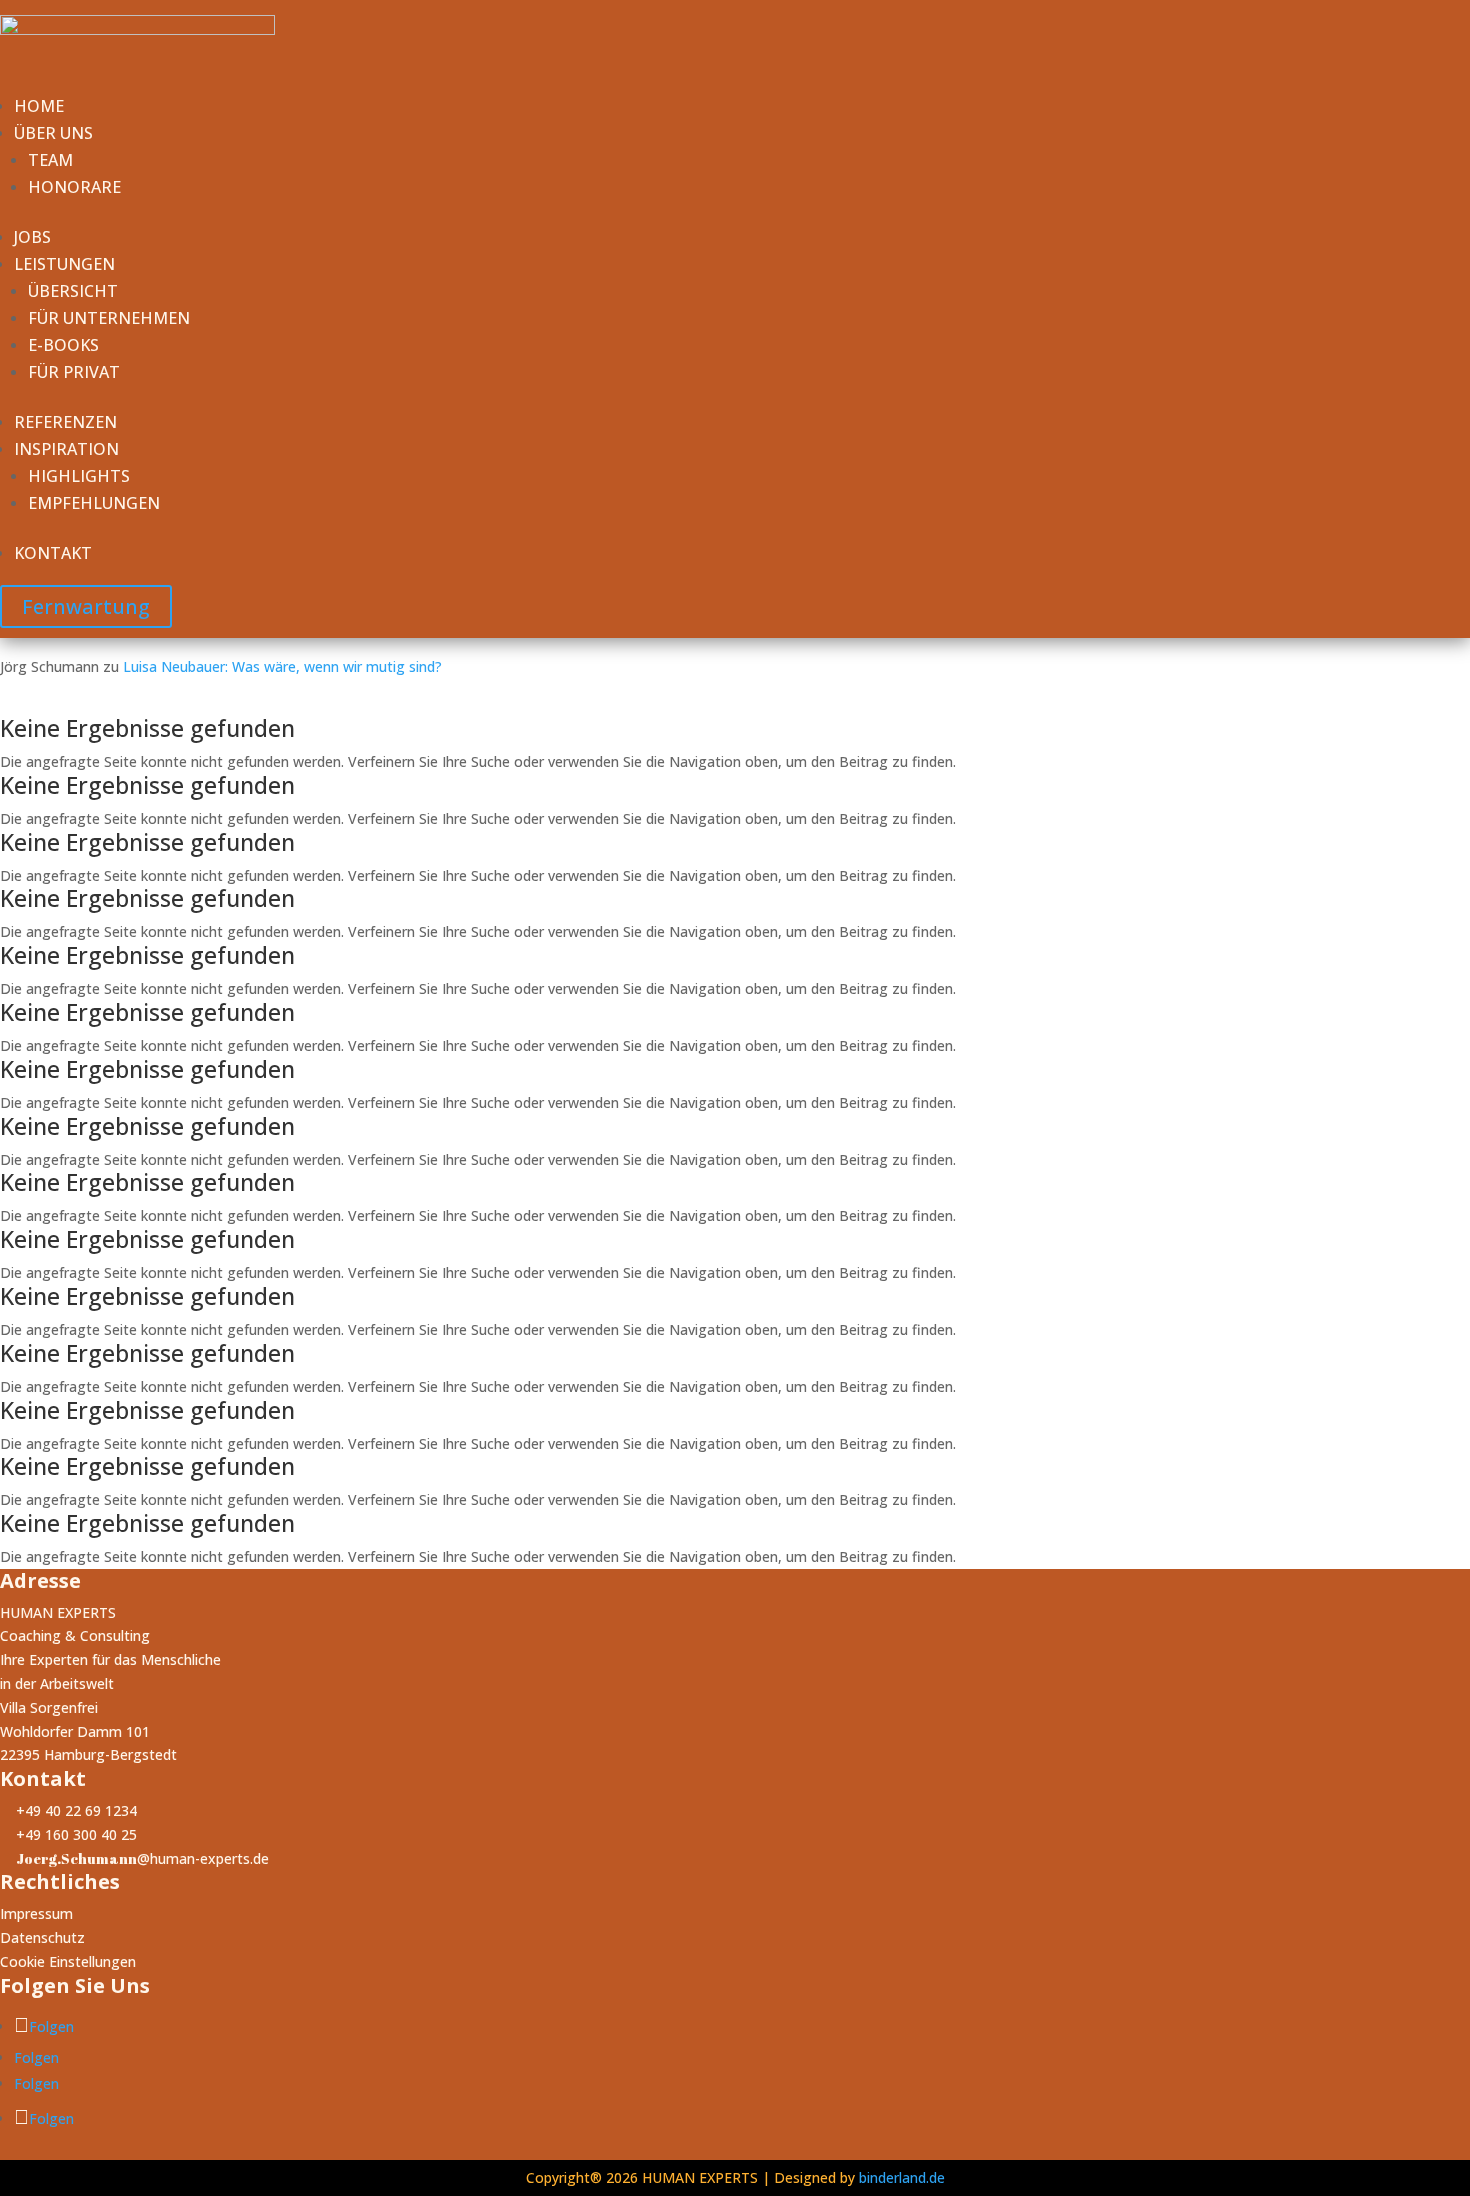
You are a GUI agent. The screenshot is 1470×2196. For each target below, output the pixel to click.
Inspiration (66, 449)
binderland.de (902, 2177)
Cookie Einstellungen (68, 1961)
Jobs (32, 237)
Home (39, 106)
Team (50, 160)
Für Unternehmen (109, 318)
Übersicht (73, 291)
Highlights (79, 476)
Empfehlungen (94, 503)
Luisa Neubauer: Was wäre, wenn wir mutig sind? (282, 666)
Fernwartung (86, 606)
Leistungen (64, 264)
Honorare (74, 187)
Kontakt (53, 553)
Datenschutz (42, 1937)
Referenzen (65, 422)
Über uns (53, 133)
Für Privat (74, 372)
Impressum (36, 1913)
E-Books (63, 345)
